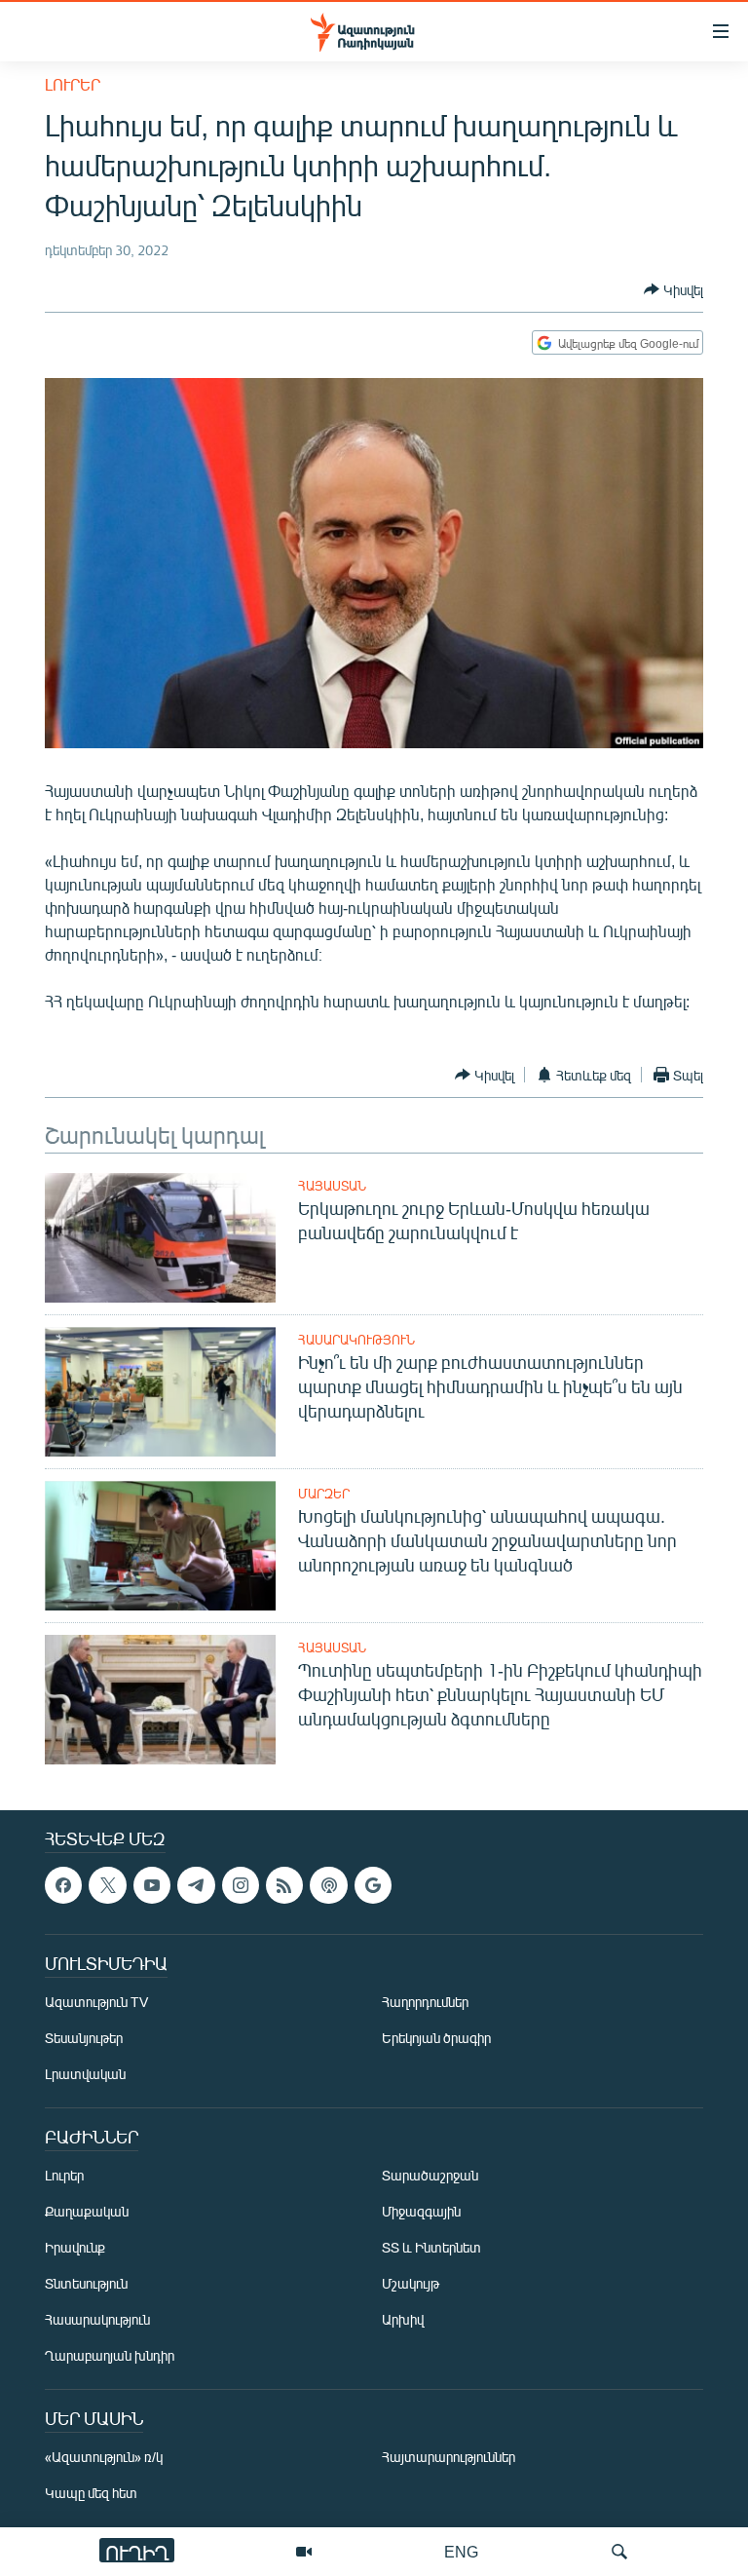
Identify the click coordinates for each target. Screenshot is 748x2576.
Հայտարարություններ (449, 2457)
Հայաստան (332, 1186)
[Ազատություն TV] (304, 2552)
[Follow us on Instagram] (241, 1885)
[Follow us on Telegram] (196, 1885)
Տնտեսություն (86, 2283)
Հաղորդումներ (425, 2002)
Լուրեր (73, 84)
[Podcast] (328, 1885)
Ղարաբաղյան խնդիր (110, 2355)
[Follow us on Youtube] (152, 1885)
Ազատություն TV (96, 2002)
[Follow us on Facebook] (63, 1885)
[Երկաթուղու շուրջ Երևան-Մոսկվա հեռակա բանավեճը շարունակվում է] (160, 1238)
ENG (461, 2551)
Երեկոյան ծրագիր (436, 2038)
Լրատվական (85, 2074)
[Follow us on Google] (373, 1885)
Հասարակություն (356, 1340)
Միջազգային (421, 2211)
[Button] (673, 289)
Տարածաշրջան (430, 2175)
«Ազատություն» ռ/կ (104, 2457)
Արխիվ (403, 2319)
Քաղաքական (87, 2211)
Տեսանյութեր (84, 2038)
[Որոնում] (619, 2552)
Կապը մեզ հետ (91, 2493)
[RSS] (284, 1885)
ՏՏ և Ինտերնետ (431, 2247)
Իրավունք (75, 2247)
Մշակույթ (411, 2283)
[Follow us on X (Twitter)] (107, 1885)
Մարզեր (324, 1494)
